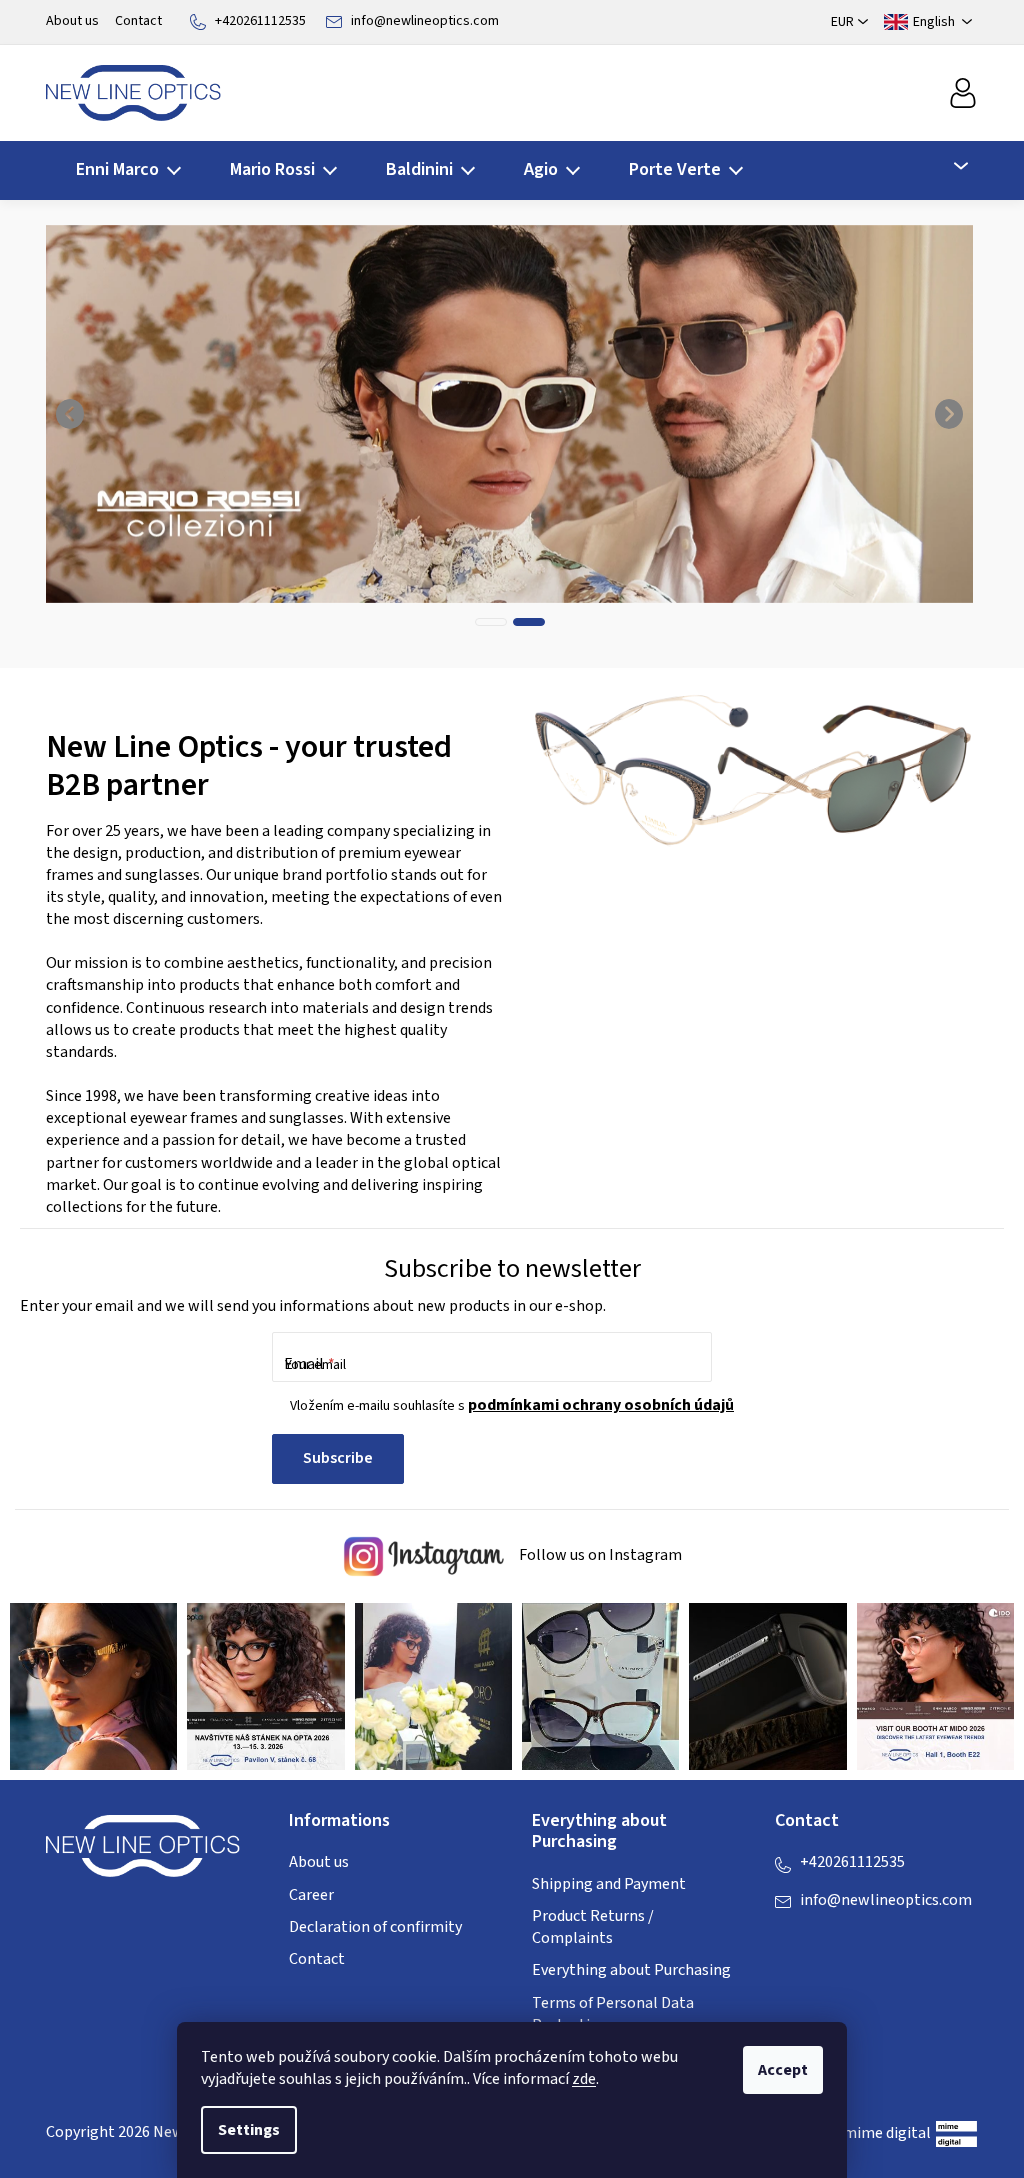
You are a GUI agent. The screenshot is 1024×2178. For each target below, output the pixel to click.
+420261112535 (260, 21)
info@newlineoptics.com (425, 21)
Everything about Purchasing (631, 1970)
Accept (783, 2070)
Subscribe (338, 1458)
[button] (71, 414)
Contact (138, 21)
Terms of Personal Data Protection (613, 2014)
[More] (949, 166)
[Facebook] (790, 1941)
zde (584, 2079)
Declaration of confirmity (375, 1927)
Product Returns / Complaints (593, 1927)
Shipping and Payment (609, 1884)
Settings (249, 2130)
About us (72, 21)
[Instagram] (830, 1941)
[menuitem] (122, 170)
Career (311, 1895)
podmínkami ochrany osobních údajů (601, 1405)
